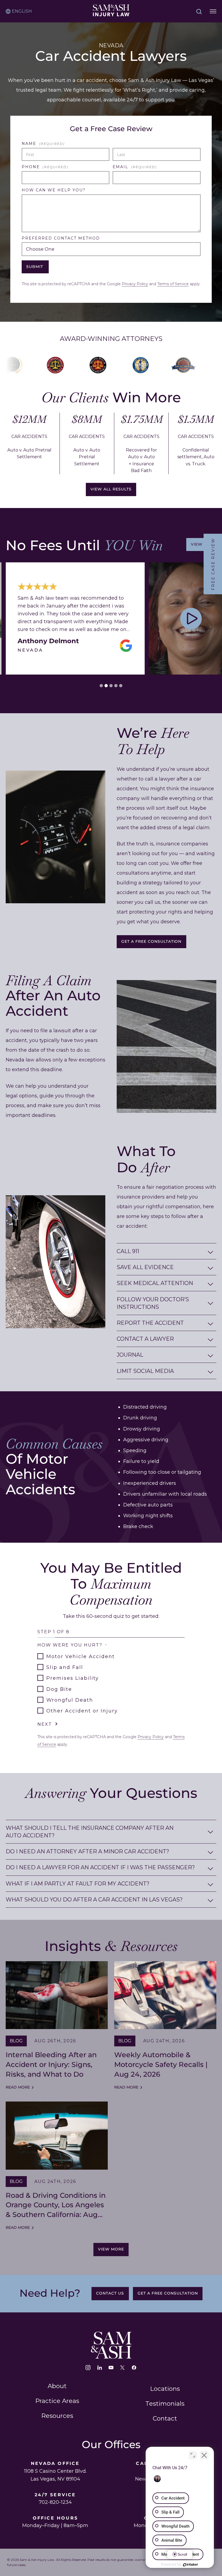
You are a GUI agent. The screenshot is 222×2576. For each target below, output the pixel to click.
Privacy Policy (135, 284)
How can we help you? (54, 190)
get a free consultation (151, 942)
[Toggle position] (193, 2455)
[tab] (101, 686)
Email (135, 167)
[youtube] (111, 2368)
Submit (35, 267)
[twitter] (122, 2368)
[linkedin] (100, 2368)
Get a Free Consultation (168, 2293)
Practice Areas (57, 2401)
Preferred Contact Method (61, 238)
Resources (57, 2416)
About (57, 2386)
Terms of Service (173, 284)
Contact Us (110, 2293)
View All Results (111, 489)
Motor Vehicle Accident (81, 1657)
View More (111, 2249)
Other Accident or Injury (82, 1711)
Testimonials (165, 2404)
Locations (165, 2389)
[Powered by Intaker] (191, 2565)
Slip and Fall (65, 1667)
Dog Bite (59, 1689)
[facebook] (134, 2368)
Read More (18, 2087)
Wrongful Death (70, 1700)
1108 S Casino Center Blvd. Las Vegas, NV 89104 (55, 2475)
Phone (45, 167)
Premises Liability (73, 1678)
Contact (165, 2418)
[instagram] (88, 2368)
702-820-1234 (55, 2502)
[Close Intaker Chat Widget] (204, 2455)
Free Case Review (213, 564)
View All (201, 544)
